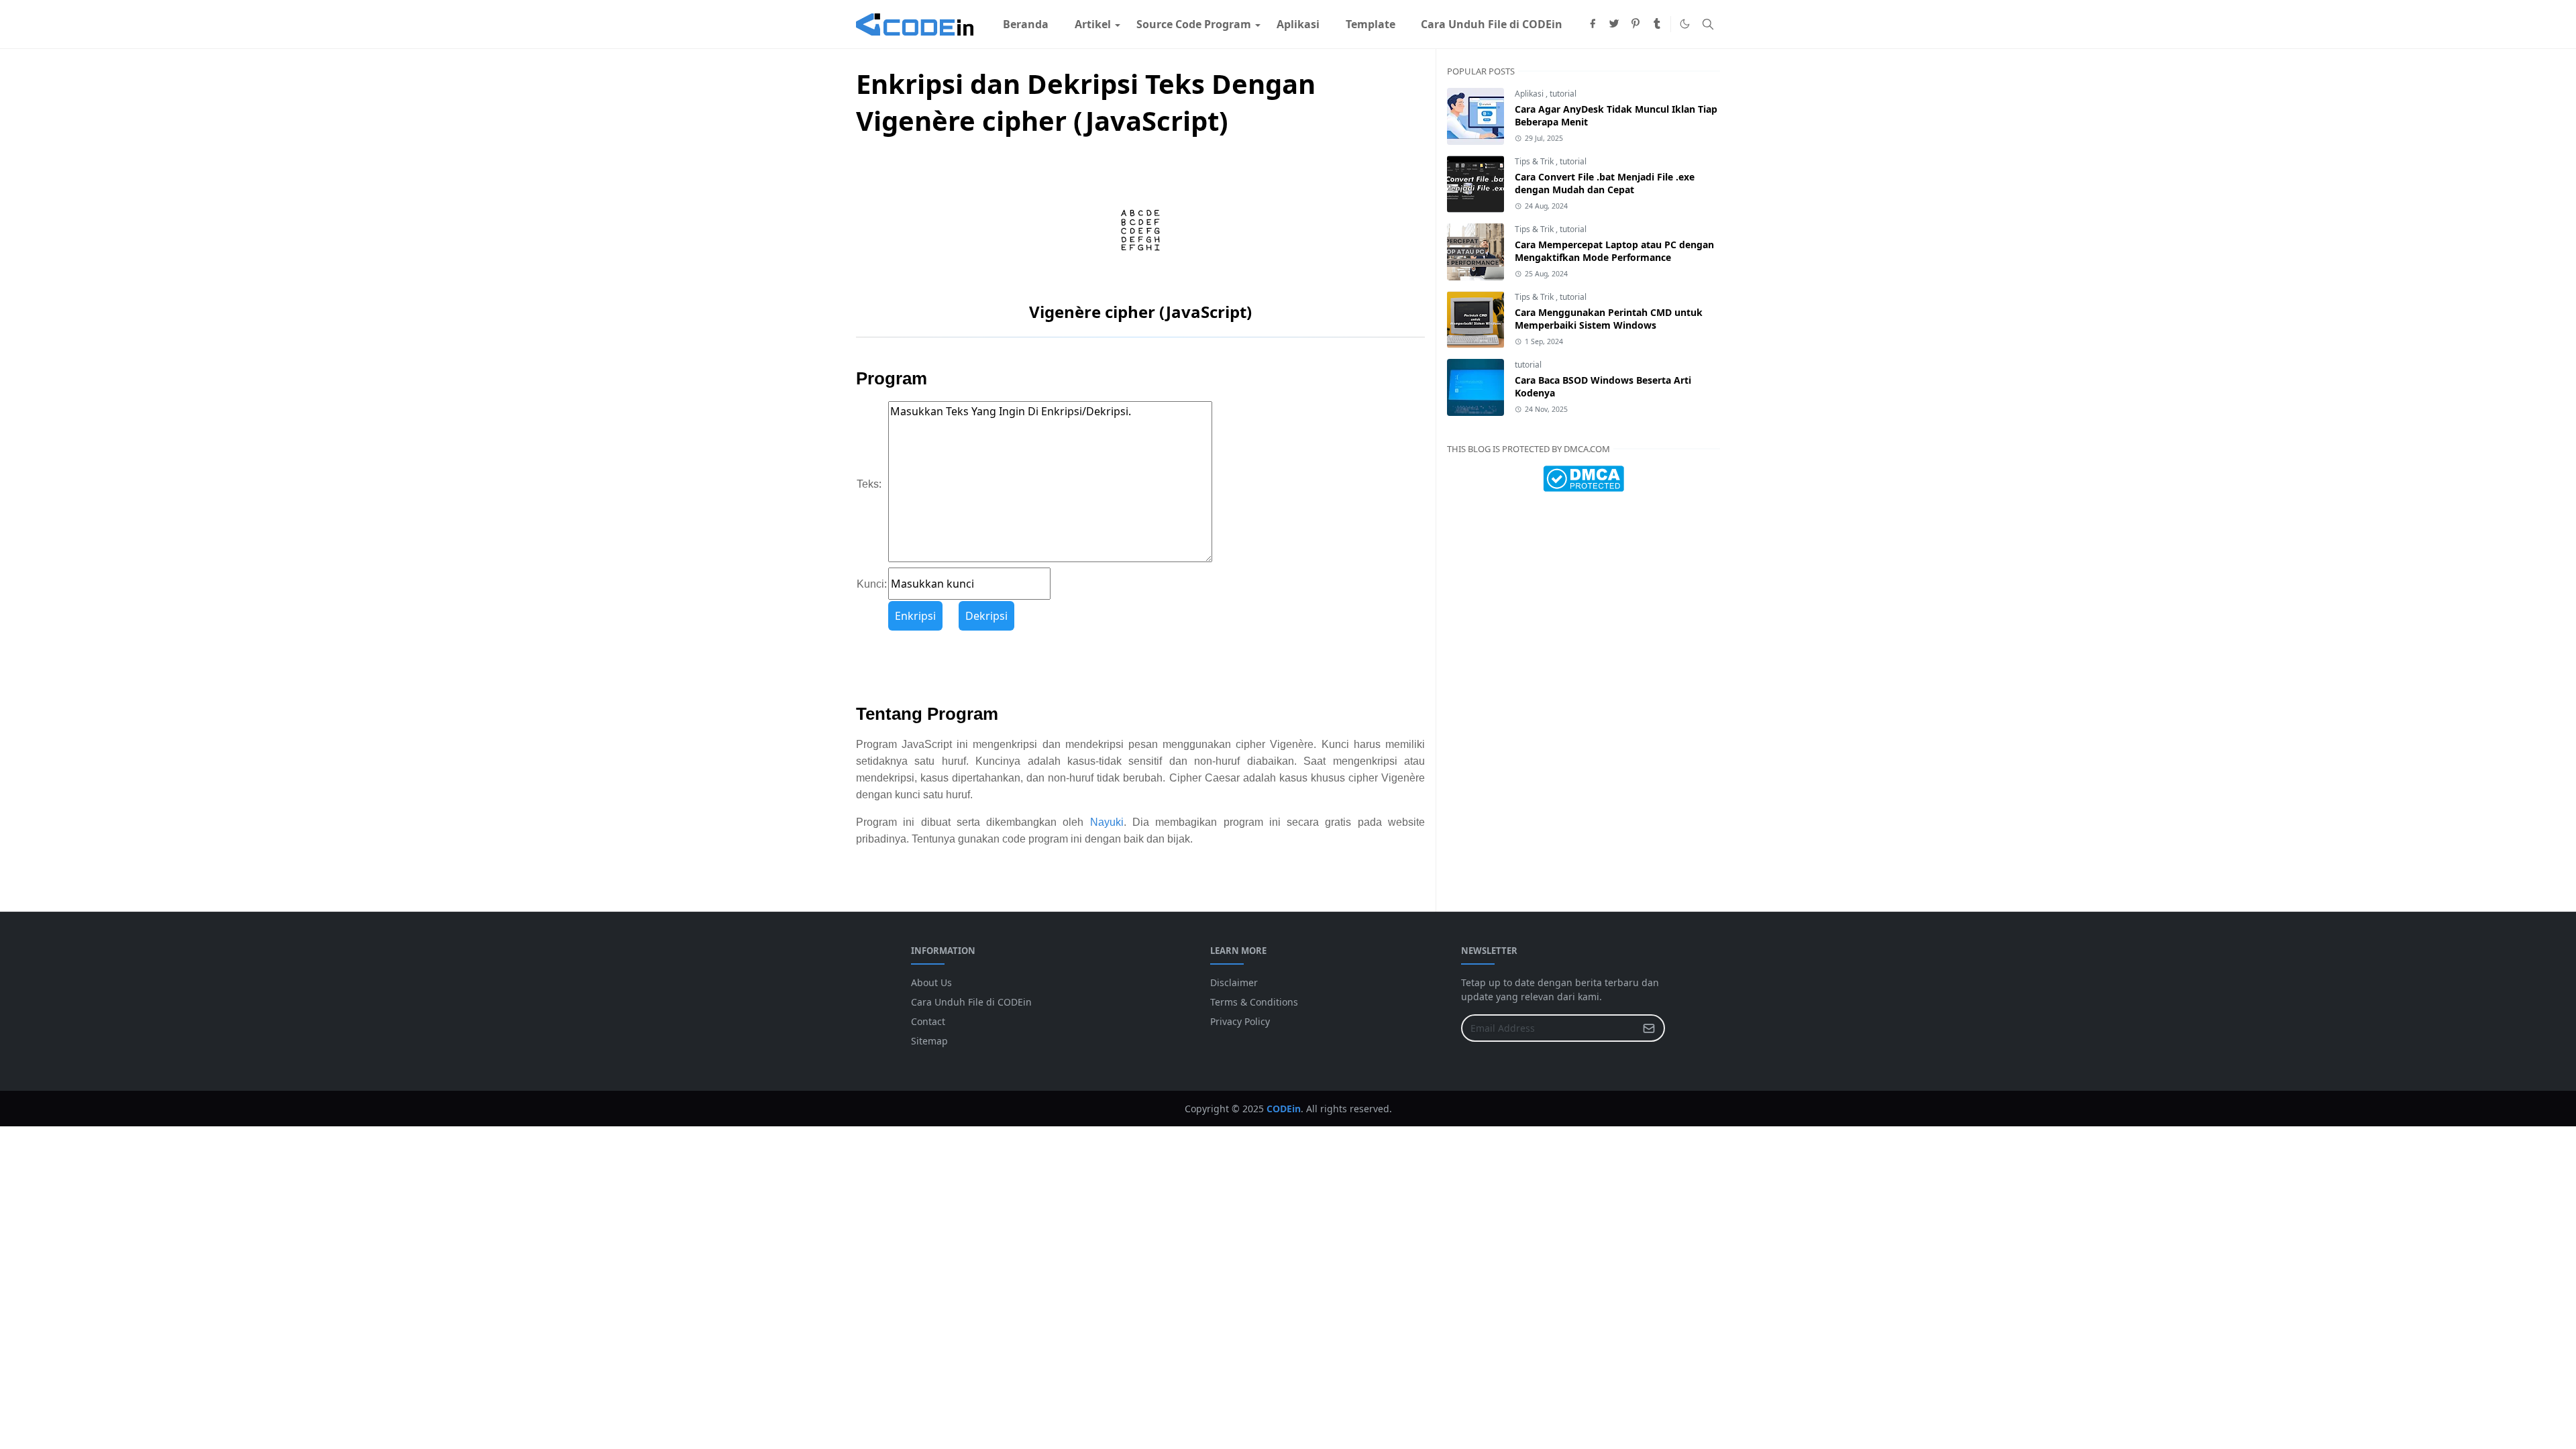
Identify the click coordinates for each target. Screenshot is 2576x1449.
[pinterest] (1635, 24)
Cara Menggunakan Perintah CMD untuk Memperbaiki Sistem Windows (1609, 319)
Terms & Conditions (1254, 1002)
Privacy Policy (1240, 1021)
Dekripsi (986, 616)
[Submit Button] (1649, 1028)
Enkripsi (915, 616)
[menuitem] (1026, 24)
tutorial (1563, 94)
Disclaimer (1234, 982)
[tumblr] (1657, 24)
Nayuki (1107, 822)
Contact (928, 1021)
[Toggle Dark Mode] (1685, 24)
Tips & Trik (1535, 161)
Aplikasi (1530, 94)
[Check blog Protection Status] (1584, 478)
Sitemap (929, 1041)
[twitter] (1614, 24)
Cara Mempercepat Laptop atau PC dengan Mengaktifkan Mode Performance (1614, 251)
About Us (931, 982)
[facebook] (1593, 24)
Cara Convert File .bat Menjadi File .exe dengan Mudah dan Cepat (1605, 183)
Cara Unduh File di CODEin (971, 1002)
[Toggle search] (1708, 24)
